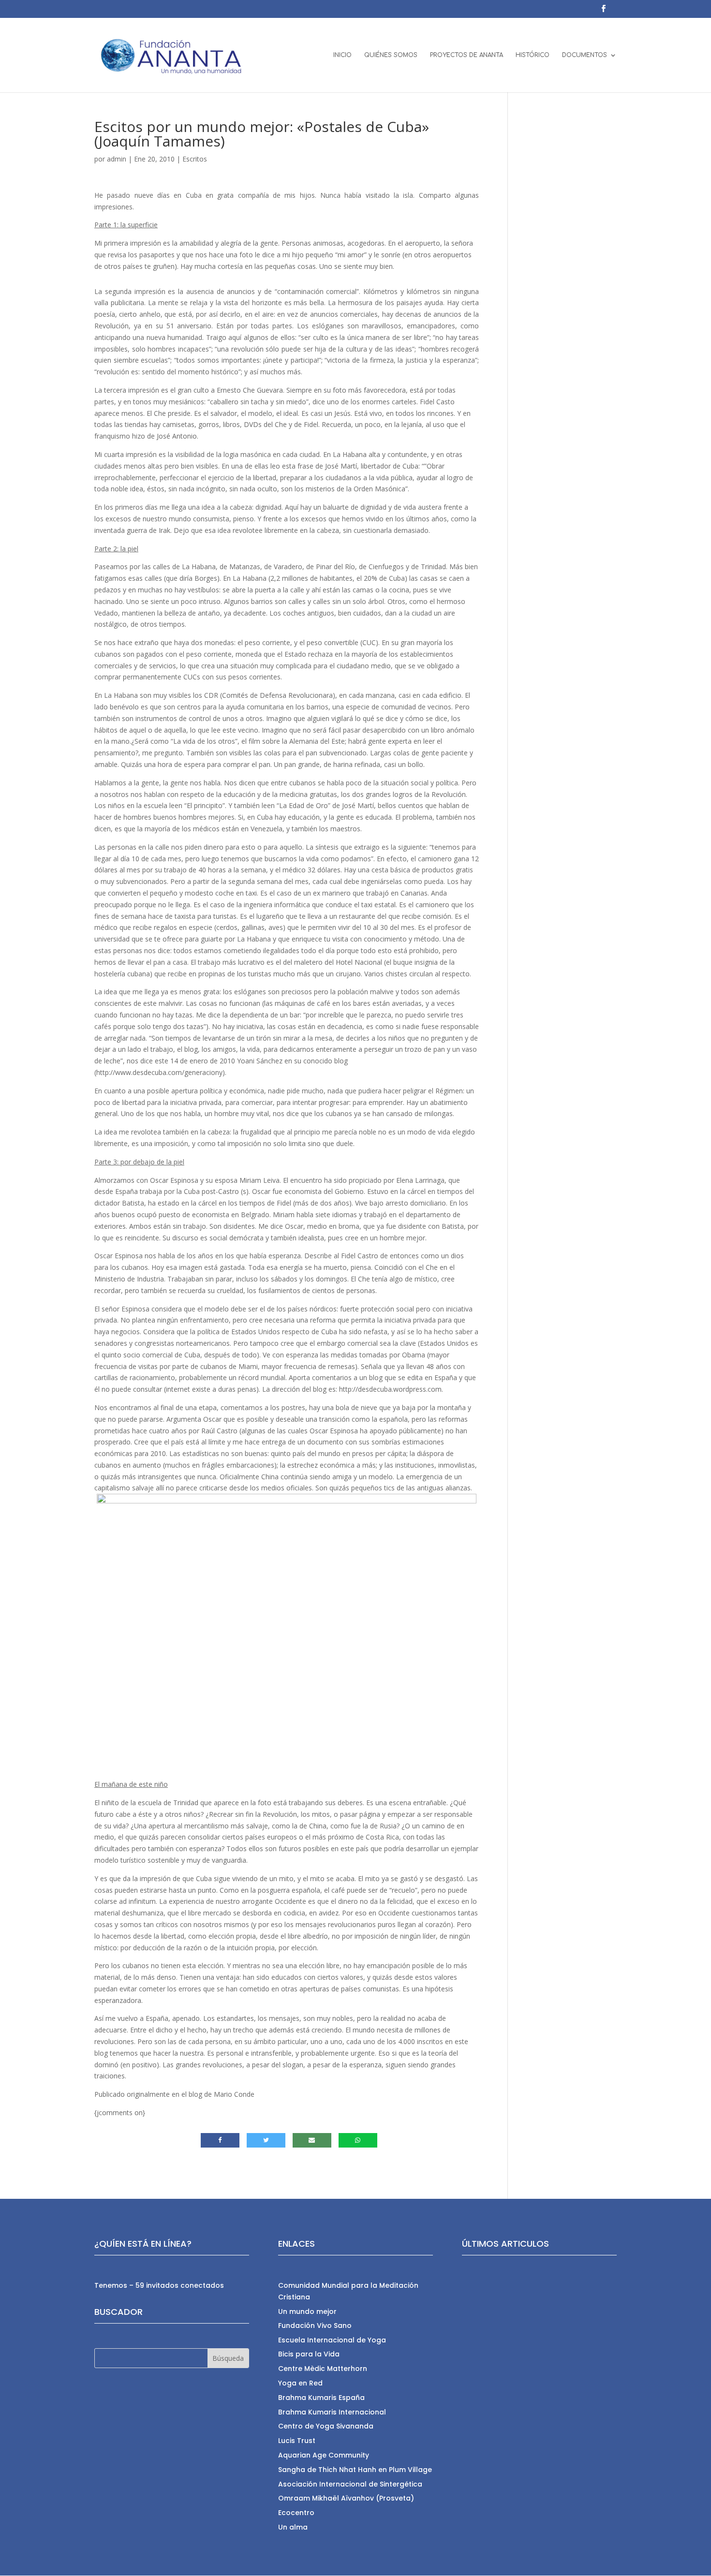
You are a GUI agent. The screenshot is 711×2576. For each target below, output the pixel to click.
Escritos (195, 159)
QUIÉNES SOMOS (391, 55)
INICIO (342, 55)
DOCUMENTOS (585, 55)
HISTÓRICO (533, 55)
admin (117, 159)
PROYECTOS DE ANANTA (467, 55)
